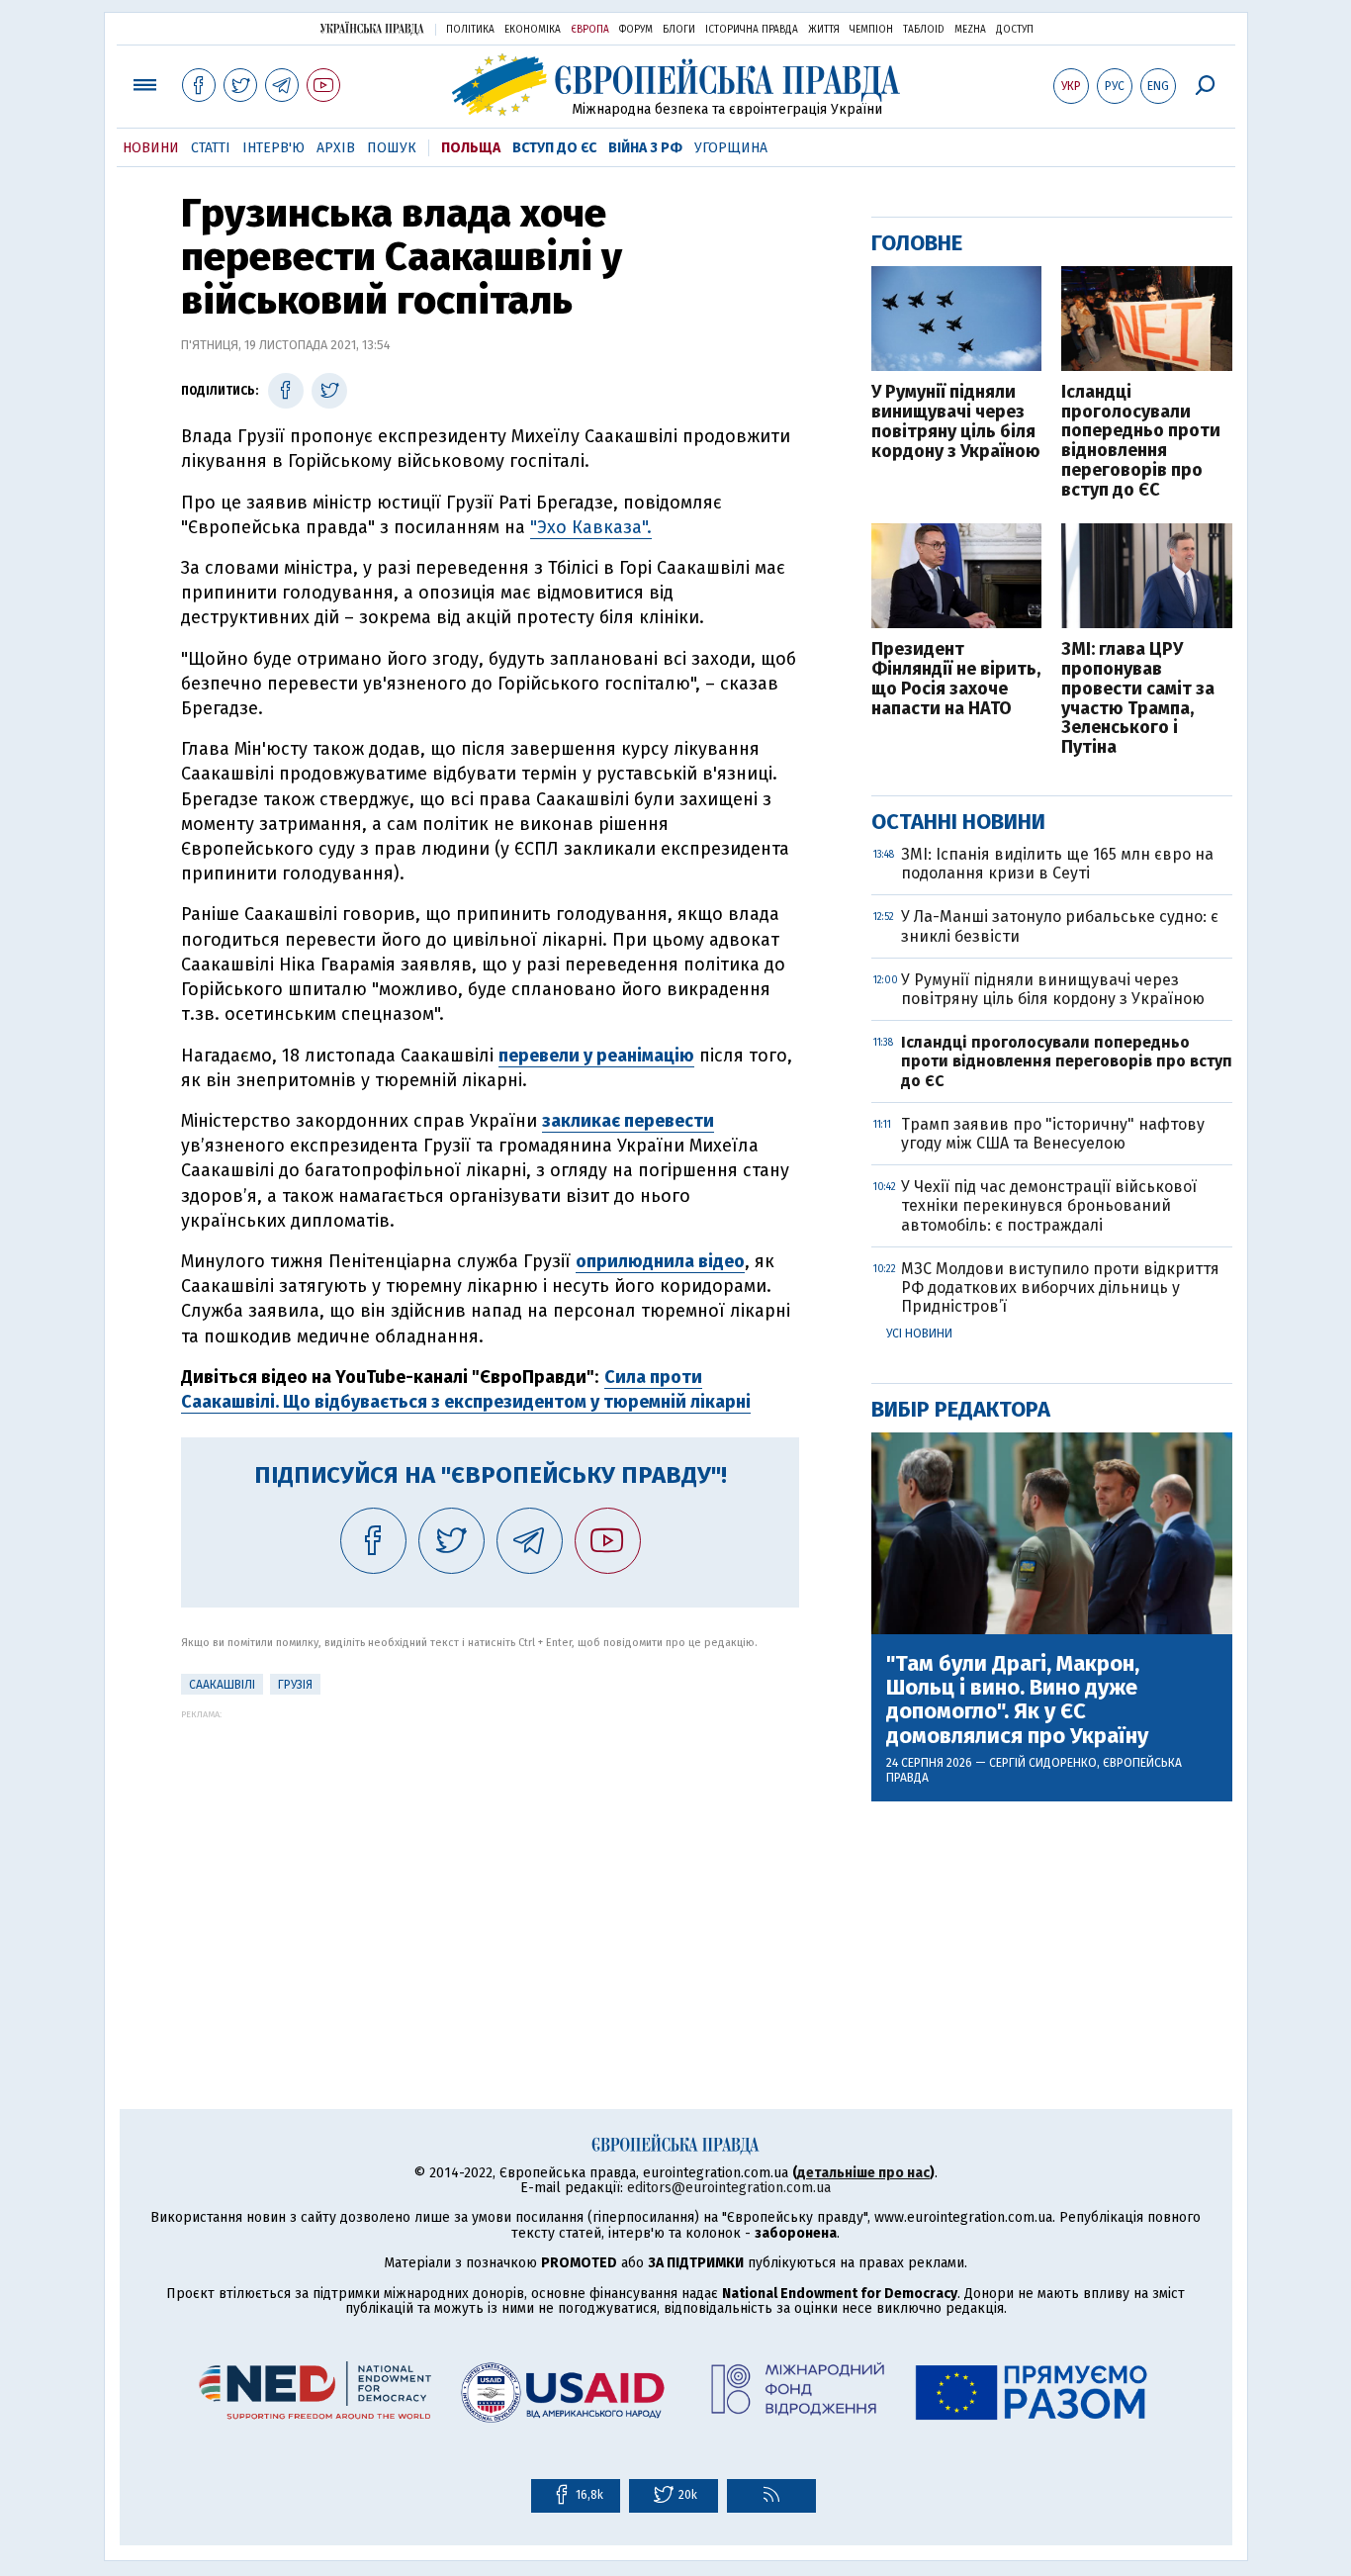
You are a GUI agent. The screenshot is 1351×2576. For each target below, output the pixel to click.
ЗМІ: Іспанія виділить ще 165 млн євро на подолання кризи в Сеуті (1057, 864)
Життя (824, 30)
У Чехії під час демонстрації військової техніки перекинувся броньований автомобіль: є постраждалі (1049, 1205)
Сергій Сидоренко (1043, 1763)
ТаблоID (924, 30)
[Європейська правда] (676, 85)
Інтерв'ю (273, 148)
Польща (471, 148)
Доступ (1015, 30)
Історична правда (752, 30)
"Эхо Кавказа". (591, 527)
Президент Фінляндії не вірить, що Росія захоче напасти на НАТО (956, 679)
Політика (470, 30)
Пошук (392, 148)
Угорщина (731, 148)
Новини (151, 148)
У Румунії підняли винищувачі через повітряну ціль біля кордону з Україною (956, 422)
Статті (211, 148)
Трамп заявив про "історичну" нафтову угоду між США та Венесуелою (1053, 1134)
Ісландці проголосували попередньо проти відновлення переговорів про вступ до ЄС (1141, 442)
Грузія (295, 1685)
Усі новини (919, 1334)
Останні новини (958, 822)
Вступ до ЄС (554, 148)
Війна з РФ (645, 148)
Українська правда (372, 28)
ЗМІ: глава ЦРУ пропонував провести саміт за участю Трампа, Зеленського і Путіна (1138, 699)
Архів (336, 148)
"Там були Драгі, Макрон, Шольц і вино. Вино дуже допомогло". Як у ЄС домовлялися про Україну (1017, 1700)
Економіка (533, 30)
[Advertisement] (490, 1858)
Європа (590, 30)
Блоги (679, 30)
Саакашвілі (222, 1685)
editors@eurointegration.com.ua (729, 2188)
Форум (636, 30)
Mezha (970, 30)
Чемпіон (871, 30)
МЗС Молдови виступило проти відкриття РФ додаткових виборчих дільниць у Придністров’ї (1060, 1288)
